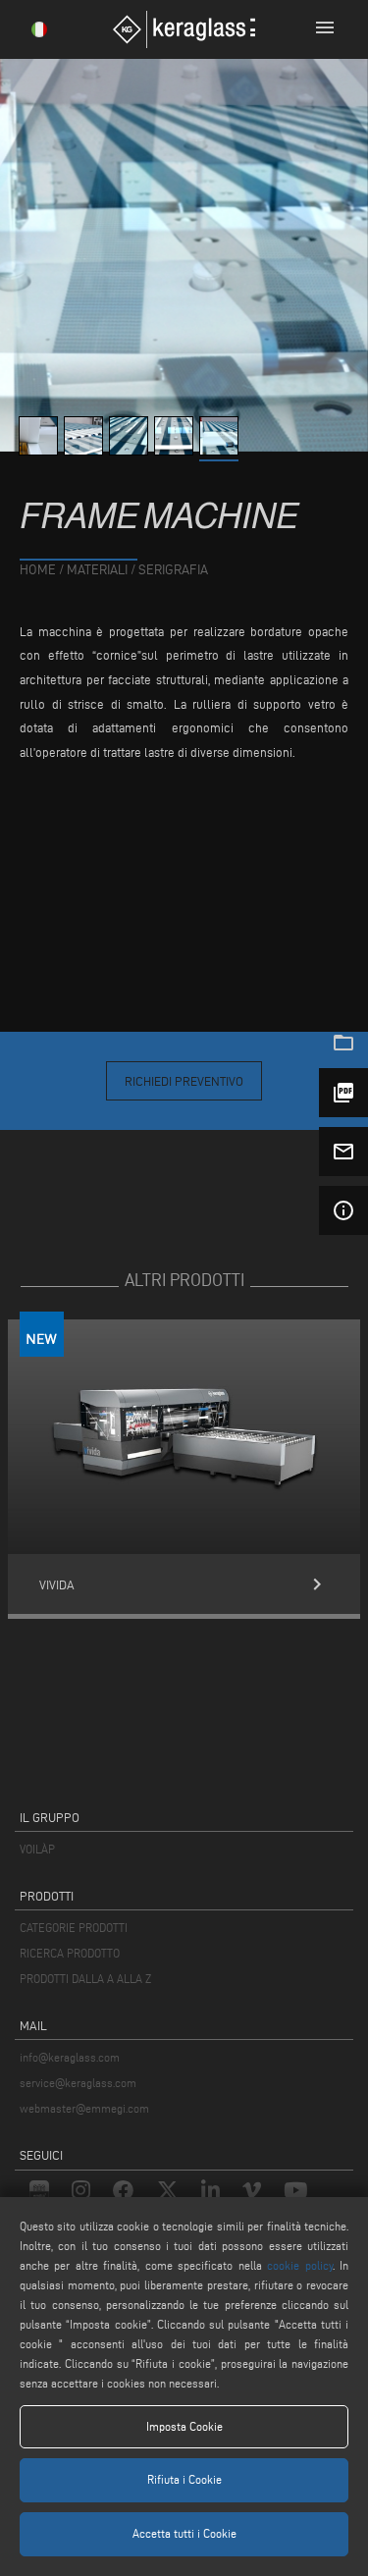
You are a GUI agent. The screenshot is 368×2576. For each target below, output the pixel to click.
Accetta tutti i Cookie (184, 2533)
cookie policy (299, 2265)
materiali (97, 570)
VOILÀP (37, 1849)
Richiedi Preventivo (184, 1081)
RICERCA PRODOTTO (70, 1953)
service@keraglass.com (78, 2083)
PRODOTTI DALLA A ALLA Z (85, 1979)
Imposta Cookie (184, 2426)
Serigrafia (173, 570)
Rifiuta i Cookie (184, 2479)
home (38, 570)
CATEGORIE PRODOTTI (74, 1928)
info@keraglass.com (70, 2057)
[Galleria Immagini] (41, 451)
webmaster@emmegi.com (84, 2108)
